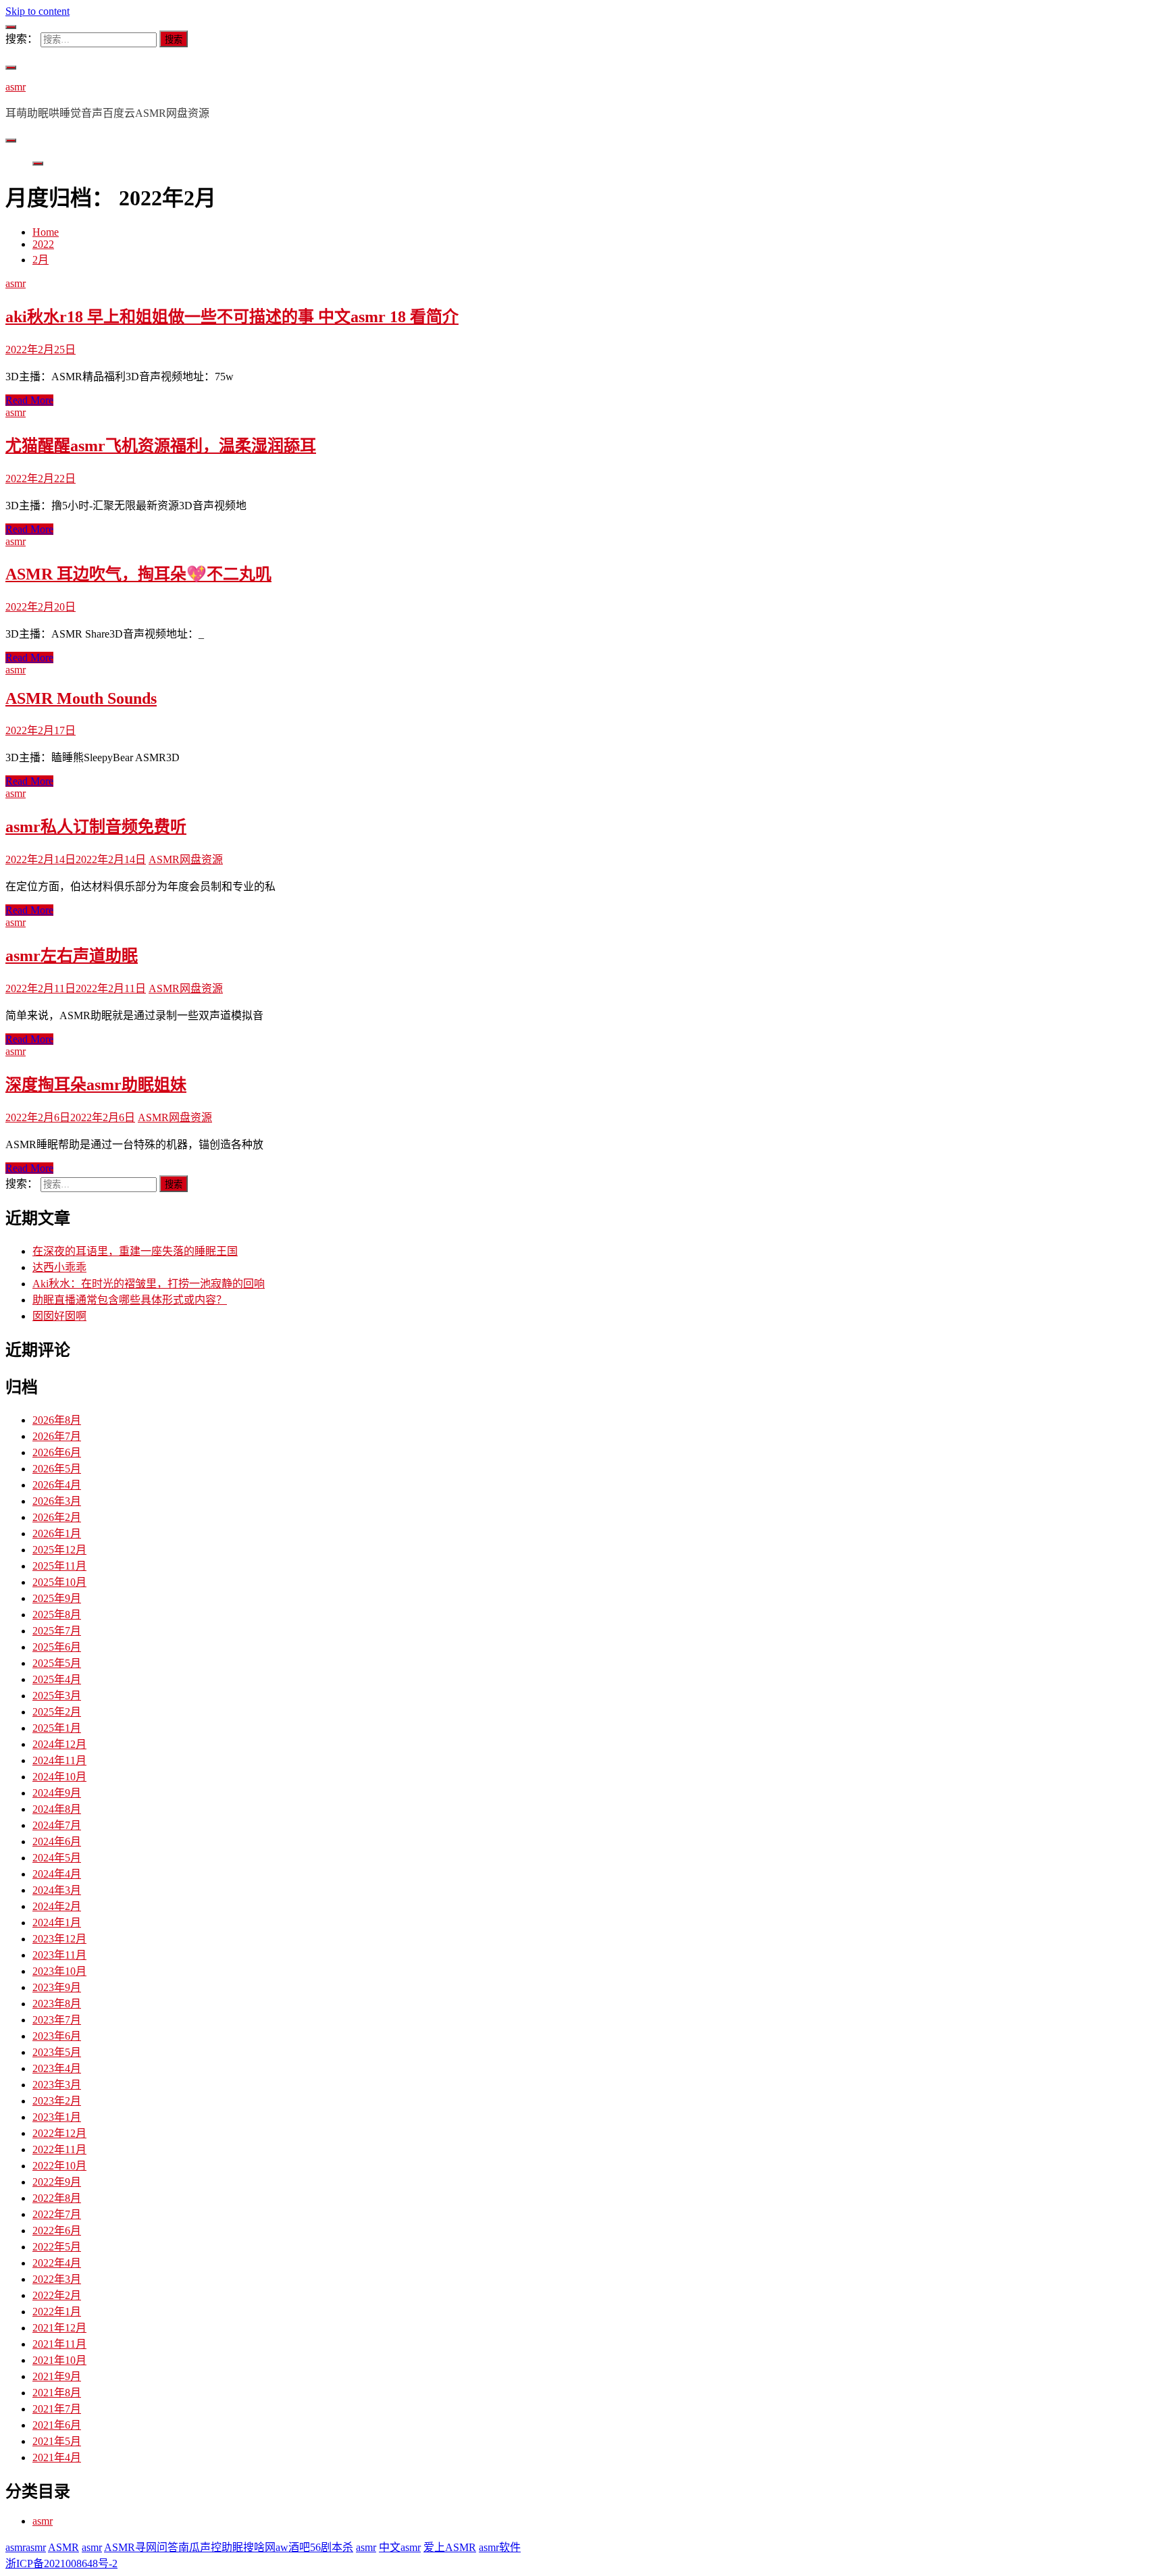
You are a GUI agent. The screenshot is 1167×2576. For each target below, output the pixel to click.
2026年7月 (57, 1436)
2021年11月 (59, 2344)
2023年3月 (57, 2085)
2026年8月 (57, 1420)
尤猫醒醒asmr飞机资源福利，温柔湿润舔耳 (161, 446)
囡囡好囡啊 (59, 1316)
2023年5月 (57, 2052)
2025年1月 (57, 1728)
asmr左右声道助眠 (72, 956)
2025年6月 (57, 1647)
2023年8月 (57, 2004)
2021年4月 (57, 2457)
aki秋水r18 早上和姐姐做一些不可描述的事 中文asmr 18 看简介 (232, 317)
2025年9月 (57, 1598)
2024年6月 (57, 1841)
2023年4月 (57, 2068)
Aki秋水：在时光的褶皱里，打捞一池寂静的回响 (149, 1284)
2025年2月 (57, 1712)
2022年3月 (57, 2279)
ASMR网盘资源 (186, 859)
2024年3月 (57, 1890)
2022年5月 (57, 2247)
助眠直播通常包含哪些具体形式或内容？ (130, 1300)
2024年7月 (57, 1825)
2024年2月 (57, 1906)
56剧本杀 (332, 2547)
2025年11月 (59, 1566)
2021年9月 (57, 2376)
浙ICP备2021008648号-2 (61, 2564)
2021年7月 (57, 2409)
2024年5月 (57, 1858)
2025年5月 (57, 1663)
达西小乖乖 (59, 1267)
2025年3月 (57, 1696)
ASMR (63, 2547)
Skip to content (37, 11)
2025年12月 (59, 1550)
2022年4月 (57, 2263)
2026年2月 (57, 1517)
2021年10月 (59, 2360)
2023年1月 (57, 2117)
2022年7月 (57, 2214)
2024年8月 (57, 1809)
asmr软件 (500, 2547)
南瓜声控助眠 (211, 2547)
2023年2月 (57, 2101)
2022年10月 (59, 2166)
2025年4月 (57, 1679)
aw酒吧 (293, 2547)
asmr (16, 87)
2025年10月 (59, 1582)
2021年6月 (57, 2425)
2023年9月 (57, 1987)
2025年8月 (57, 1615)
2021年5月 (57, 2441)
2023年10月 (59, 1971)
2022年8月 (57, 2198)
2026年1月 (57, 1534)
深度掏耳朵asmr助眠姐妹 (96, 1085)
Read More (29, 400)
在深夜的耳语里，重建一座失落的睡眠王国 (135, 1251)
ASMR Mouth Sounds (81, 698)
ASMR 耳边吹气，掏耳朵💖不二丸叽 (138, 574)
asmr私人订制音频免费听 (96, 827)
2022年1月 (57, 2312)
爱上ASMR (450, 2547)
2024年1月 (57, 1923)
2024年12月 (59, 1744)
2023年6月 (57, 2036)
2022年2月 (57, 2295)
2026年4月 (57, 1485)
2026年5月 (57, 1469)
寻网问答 (157, 2547)
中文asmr (400, 2547)
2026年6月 (57, 1452)
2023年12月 (59, 1939)
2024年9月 (57, 1793)
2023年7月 (57, 2020)
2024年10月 (59, 1777)
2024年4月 (57, 1874)
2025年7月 (57, 1631)
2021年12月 (59, 2328)
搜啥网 (259, 2547)
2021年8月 (57, 2393)
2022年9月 (57, 2182)
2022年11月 (59, 2149)
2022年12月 (59, 2133)
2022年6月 (57, 2231)
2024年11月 (59, 1760)
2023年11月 (59, 1955)
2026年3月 (57, 1501)
